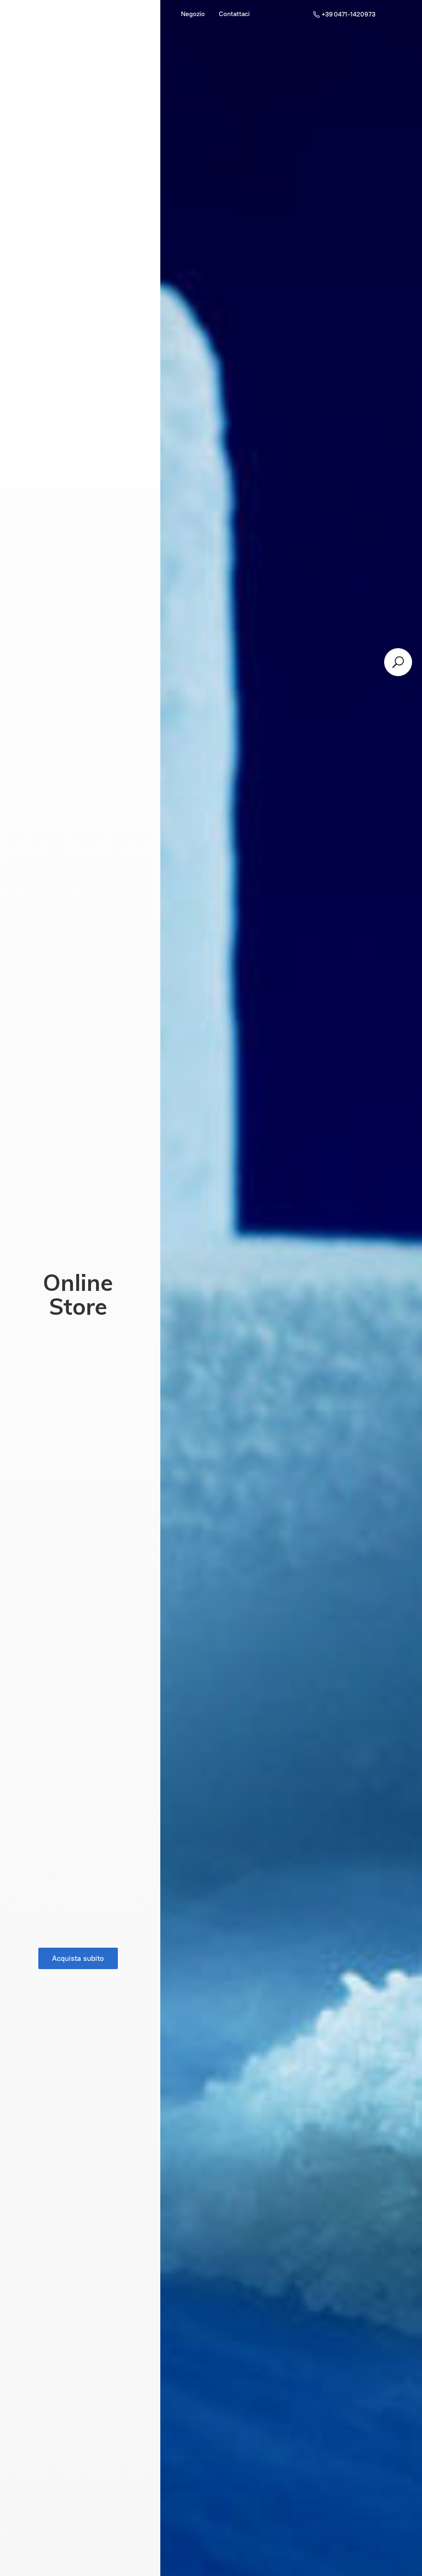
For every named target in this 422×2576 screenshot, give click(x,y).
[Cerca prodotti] (398, 662)
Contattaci (234, 14)
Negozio (193, 14)
